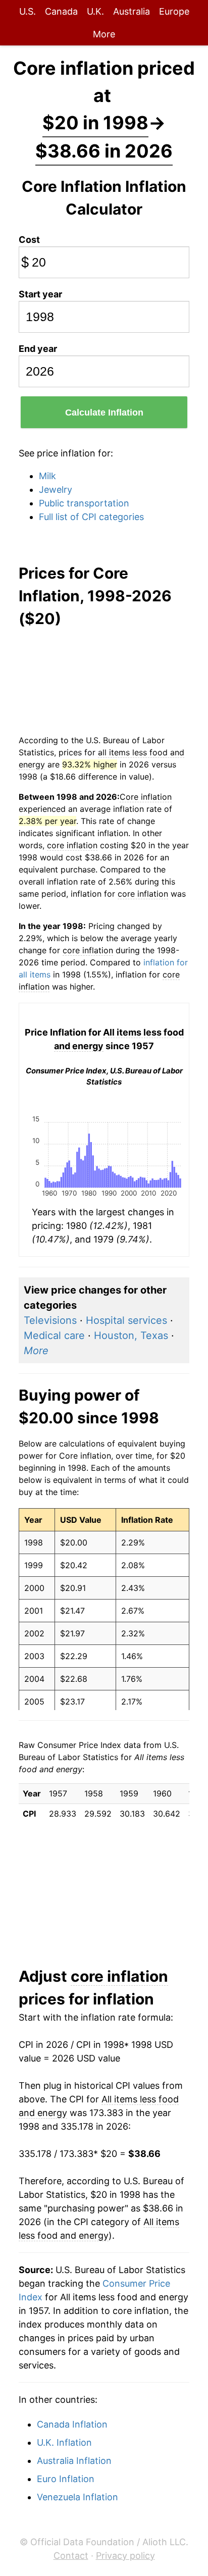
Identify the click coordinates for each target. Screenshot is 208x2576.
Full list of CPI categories (91, 517)
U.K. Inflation (64, 2442)
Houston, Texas (131, 1335)
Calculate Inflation (104, 413)
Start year (40, 294)
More (104, 34)
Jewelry (56, 490)
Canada (61, 11)
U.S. (28, 11)
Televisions (50, 1320)
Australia (132, 11)
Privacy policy (125, 2556)
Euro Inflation (66, 2479)
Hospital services (126, 1320)
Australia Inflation (74, 2461)
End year (38, 349)
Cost (29, 240)
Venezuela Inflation (77, 2497)
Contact (71, 2556)
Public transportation (84, 503)
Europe (174, 11)
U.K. (95, 11)
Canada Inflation (72, 2424)
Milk (47, 476)
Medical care (54, 1335)
